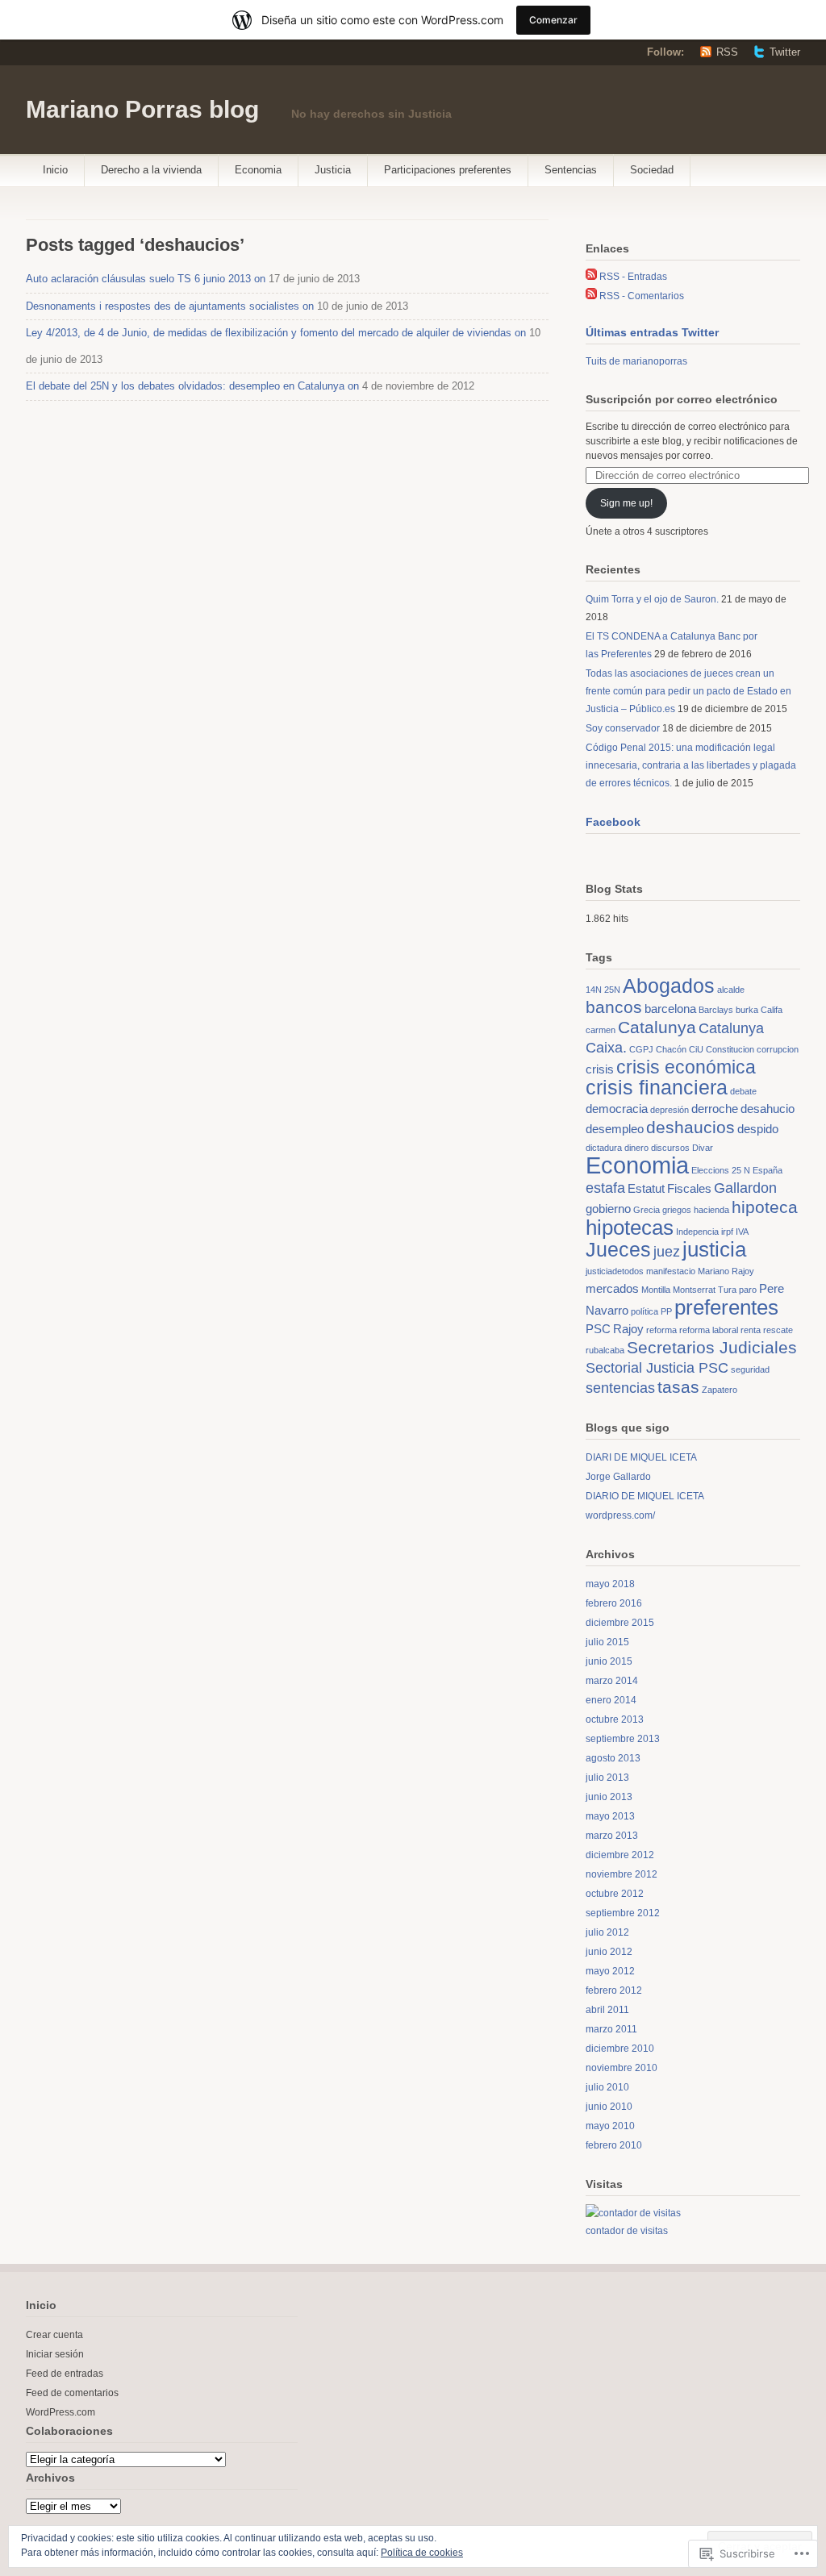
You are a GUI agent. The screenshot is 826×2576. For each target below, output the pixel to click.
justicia (714, 1249)
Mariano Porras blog (142, 109)
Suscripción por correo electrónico (682, 399)
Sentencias (571, 170)
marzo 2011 (611, 2029)
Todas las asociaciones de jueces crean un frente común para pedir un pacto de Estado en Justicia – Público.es (688, 691)
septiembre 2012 (623, 1913)
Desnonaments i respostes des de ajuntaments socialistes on (170, 306)
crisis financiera (657, 1088)
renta (751, 1330)
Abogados (669, 986)
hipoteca (765, 1207)
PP (666, 1311)
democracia (617, 1109)
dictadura (604, 1148)
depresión (670, 1110)
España (768, 1170)
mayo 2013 (610, 1816)
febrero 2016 (614, 1603)
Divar (703, 1148)
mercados (612, 1288)
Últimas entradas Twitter (652, 332)
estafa (605, 1188)
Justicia (333, 170)
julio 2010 (607, 2087)
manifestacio (671, 1271)
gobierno (608, 1209)
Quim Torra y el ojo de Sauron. (652, 599)
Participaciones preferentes (448, 170)
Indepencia (697, 1232)
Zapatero (720, 1390)
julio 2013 (607, 1778)
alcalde (731, 990)
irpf (727, 1232)
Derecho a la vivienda (151, 170)
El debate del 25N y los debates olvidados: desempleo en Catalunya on (192, 386)
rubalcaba (605, 1350)
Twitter (785, 52)
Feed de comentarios (72, 2393)
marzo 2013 (612, 1836)
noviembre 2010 (622, 2068)
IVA (742, 1232)
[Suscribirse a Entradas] (591, 277)
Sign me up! (626, 503)
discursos (670, 1148)
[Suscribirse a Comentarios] (591, 296)
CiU (696, 1049)
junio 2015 (609, 1661)
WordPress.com (60, 2412)
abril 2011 (607, 2010)
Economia (258, 170)
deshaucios (690, 1127)
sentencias (620, 1388)
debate (743, 1091)
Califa (772, 1010)
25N (612, 990)
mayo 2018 (610, 1584)
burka (747, 1010)
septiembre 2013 (623, 1739)
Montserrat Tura (705, 1290)
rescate (778, 1330)
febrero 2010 (614, 2145)
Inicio (55, 170)
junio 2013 (609, 1797)
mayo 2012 (610, 1971)
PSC (598, 1329)
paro (748, 1290)
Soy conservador (623, 728)
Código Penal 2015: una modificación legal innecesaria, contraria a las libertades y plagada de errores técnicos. (691, 765)
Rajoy (628, 1329)
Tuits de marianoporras (636, 361)
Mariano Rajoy (726, 1271)
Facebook (613, 822)
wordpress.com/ (620, 1515)
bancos (614, 1007)
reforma (661, 1330)
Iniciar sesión (55, 2354)
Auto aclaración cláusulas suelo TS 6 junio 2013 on (146, 279)
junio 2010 (609, 2107)
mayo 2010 (610, 2126)
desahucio (768, 1109)
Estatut (646, 1188)
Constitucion (730, 1049)
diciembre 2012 (620, 1855)
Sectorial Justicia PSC (657, 1367)
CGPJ (641, 1049)
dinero (636, 1148)
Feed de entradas (65, 2374)
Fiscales (689, 1188)
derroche (715, 1109)
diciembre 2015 (620, 1623)
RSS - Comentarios (642, 296)
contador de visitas (627, 2231)
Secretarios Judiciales (712, 1347)
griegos (677, 1210)
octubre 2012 (615, 1894)
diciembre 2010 (620, 2049)
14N (594, 990)
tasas (678, 1387)
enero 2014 (611, 1700)
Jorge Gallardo (618, 1477)
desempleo (615, 1129)
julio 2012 (607, 1932)
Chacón (671, 1049)
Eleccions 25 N (721, 1170)
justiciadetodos (615, 1271)
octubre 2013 (615, 1719)
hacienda (711, 1210)
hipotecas (630, 1228)
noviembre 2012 (622, 1874)
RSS (727, 52)
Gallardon (745, 1188)
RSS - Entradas (633, 277)
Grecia (647, 1210)
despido (758, 1129)
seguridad (750, 1369)
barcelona (670, 1009)
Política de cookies (422, 2553)
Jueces (618, 1250)
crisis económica (686, 1067)
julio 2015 (607, 1642)
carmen (601, 1030)
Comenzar (553, 20)
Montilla (656, 1290)
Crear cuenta (54, 2335)
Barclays (716, 1010)
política (645, 1311)
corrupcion (778, 1049)
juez (667, 1251)
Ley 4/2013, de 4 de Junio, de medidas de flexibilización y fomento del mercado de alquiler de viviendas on (276, 333)
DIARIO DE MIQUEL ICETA (645, 1496)
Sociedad (652, 170)
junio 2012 (609, 1952)
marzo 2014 (612, 1681)
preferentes (726, 1307)
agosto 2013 (613, 1758)
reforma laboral (709, 1330)
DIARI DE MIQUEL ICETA (641, 1457)
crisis (600, 1069)
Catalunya (657, 1027)
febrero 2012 (614, 1990)
